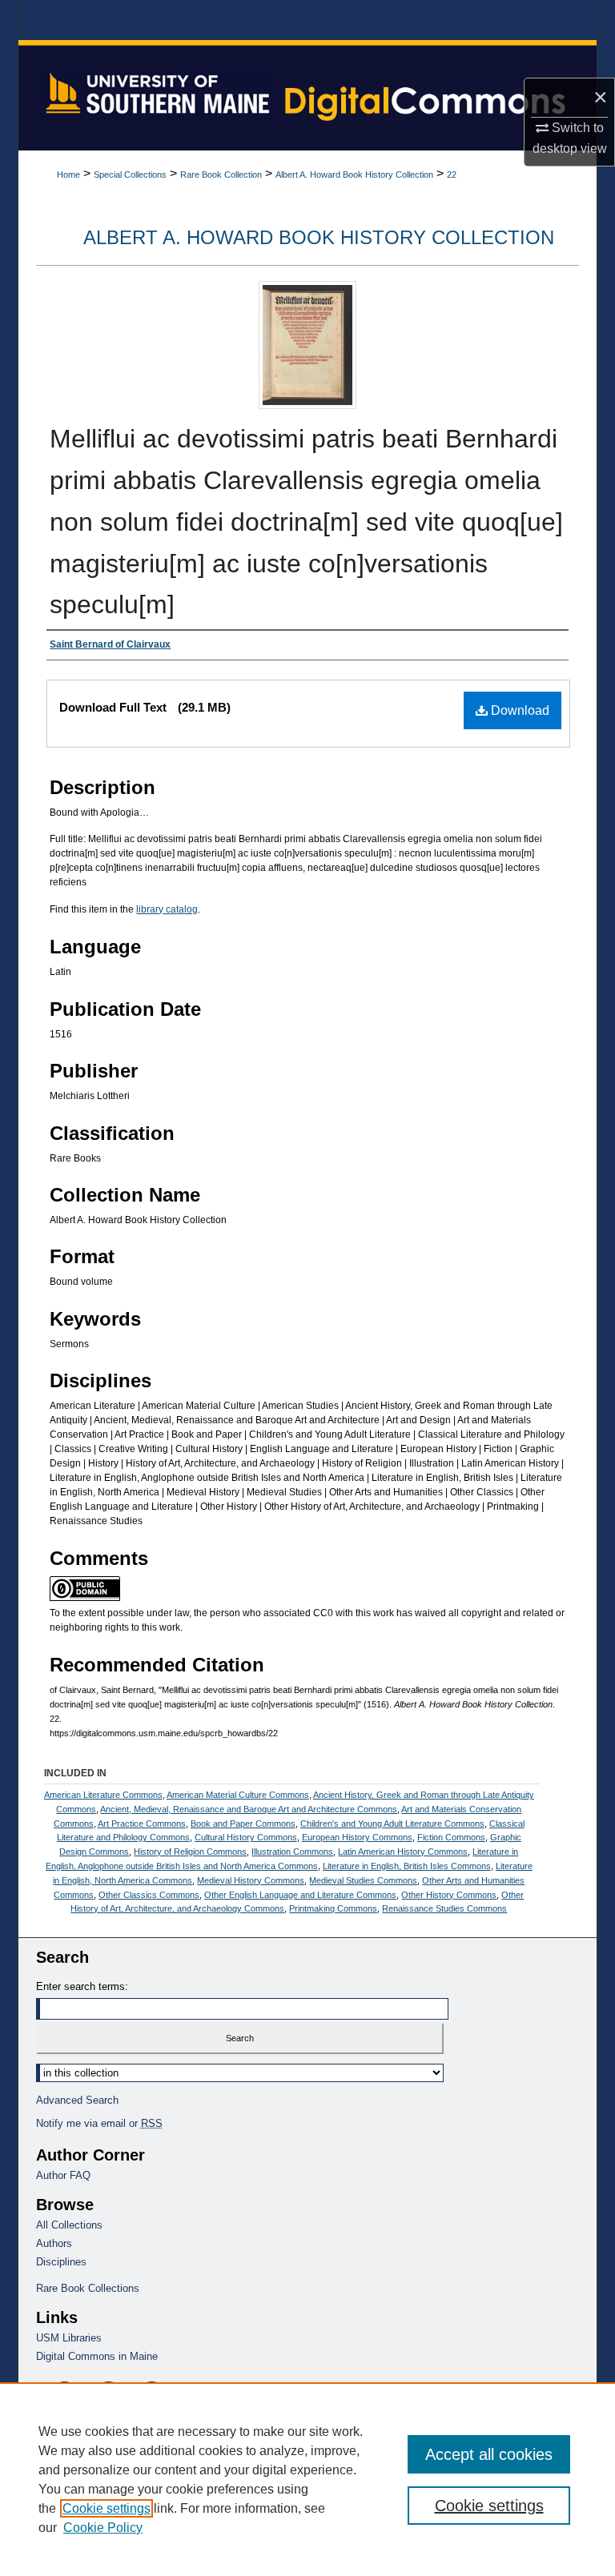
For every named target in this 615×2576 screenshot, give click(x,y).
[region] (307, 2479)
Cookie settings (107, 2508)
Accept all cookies (489, 2454)
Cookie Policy (103, 2528)
